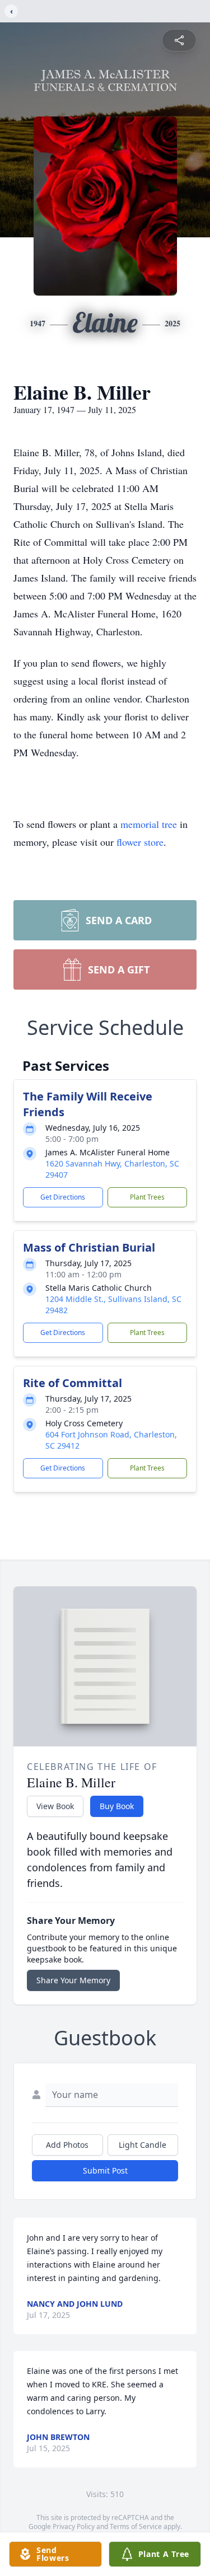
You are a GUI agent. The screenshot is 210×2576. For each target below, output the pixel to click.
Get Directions (63, 1197)
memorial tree (149, 824)
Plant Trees (147, 1197)
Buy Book (117, 1806)
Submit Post (105, 2170)
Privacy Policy (74, 2526)
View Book (55, 1806)
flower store (140, 842)
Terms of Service (136, 2526)
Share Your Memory (73, 1980)
